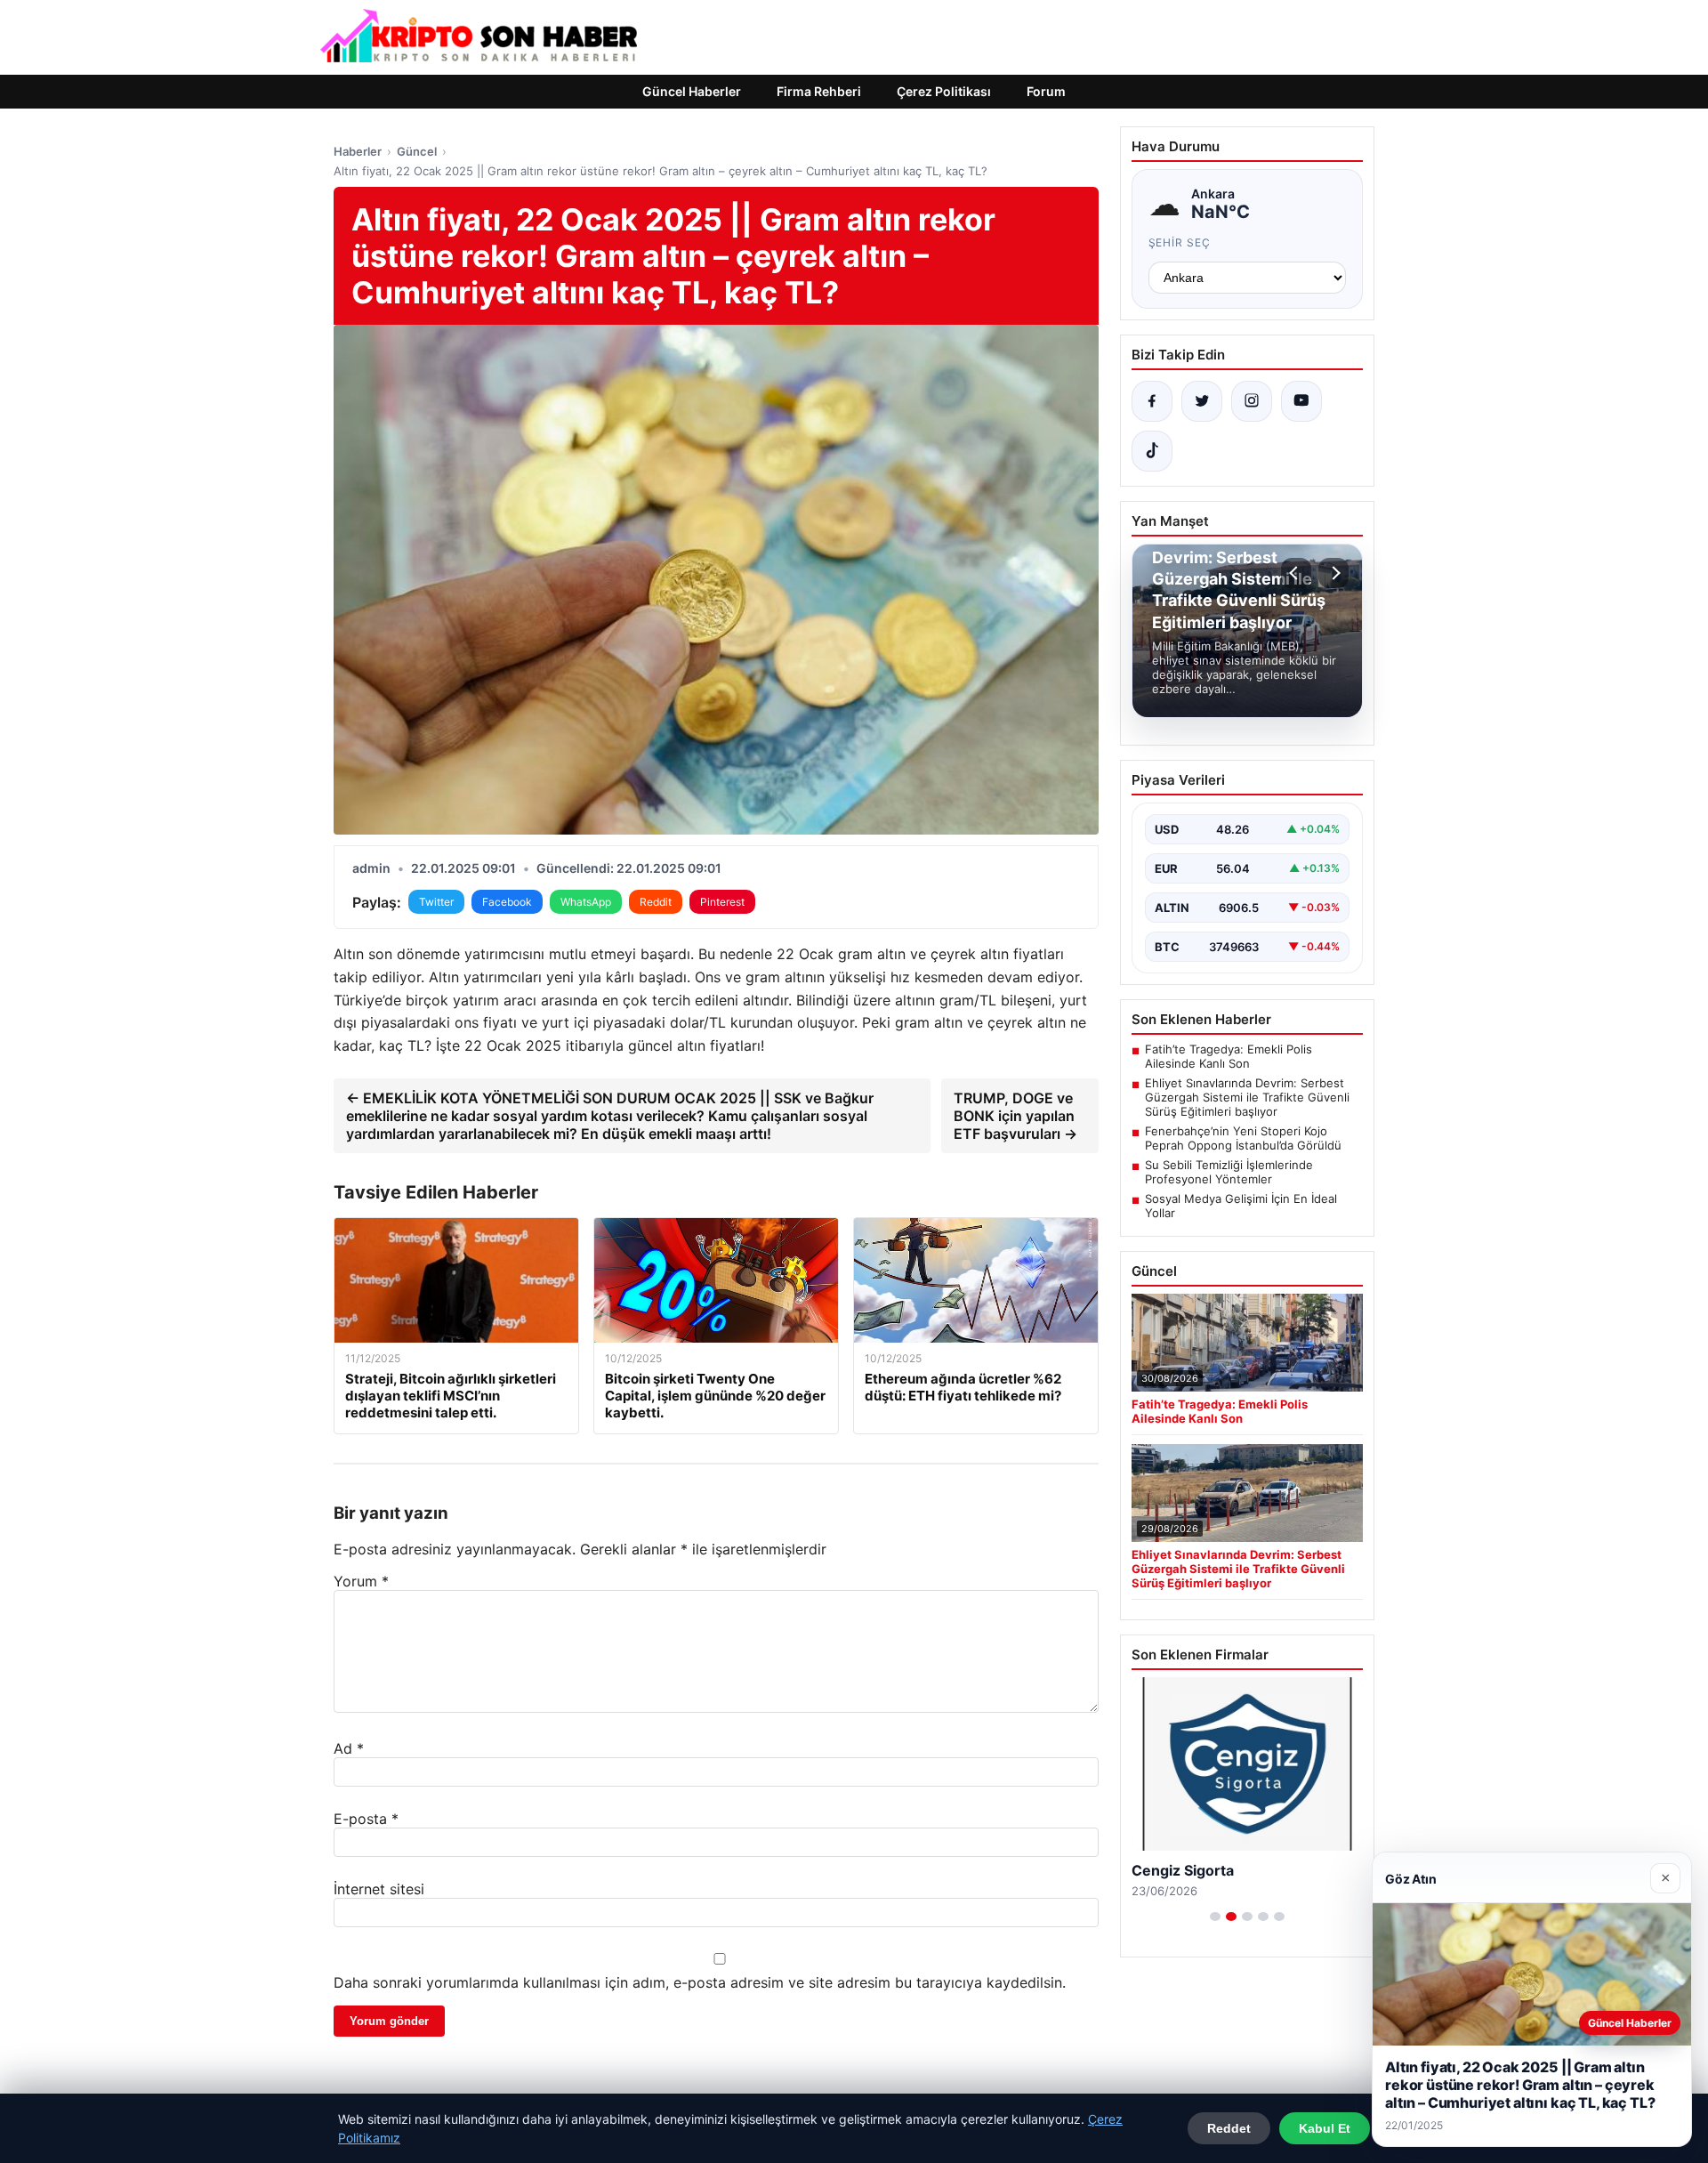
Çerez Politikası (944, 91)
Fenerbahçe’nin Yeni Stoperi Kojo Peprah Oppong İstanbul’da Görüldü (1243, 1138)
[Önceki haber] (1296, 573)
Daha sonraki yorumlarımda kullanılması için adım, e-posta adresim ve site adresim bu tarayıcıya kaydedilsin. (700, 1982)
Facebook (507, 902)
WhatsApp (586, 902)
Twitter (436, 902)
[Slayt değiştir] (1215, 1917)
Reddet (1229, 2128)
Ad (349, 1748)
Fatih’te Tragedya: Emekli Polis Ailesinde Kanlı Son (1229, 1056)
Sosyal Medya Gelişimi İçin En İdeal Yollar (1241, 1206)
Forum (1046, 91)
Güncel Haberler (692, 91)
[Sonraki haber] (1333, 573)
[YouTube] (1301, 401)
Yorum (361, 1581)
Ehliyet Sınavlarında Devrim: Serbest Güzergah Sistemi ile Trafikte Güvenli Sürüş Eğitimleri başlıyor (1247, 1097)
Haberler (358, 151)
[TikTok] (1152, 451)
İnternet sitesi (379, 1889)
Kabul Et (1325, 2128)
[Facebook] (1152, 401)
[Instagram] (1252, 401)
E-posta (366, 1819)
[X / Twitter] (1202, 401)
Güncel (417, 151)
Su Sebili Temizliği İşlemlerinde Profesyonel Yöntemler (1229, 1172)
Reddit (656, 902)
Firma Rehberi (819, 91)
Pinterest (722, 902)
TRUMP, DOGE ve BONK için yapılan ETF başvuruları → (1015, 1116)
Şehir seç (1180, 242)
